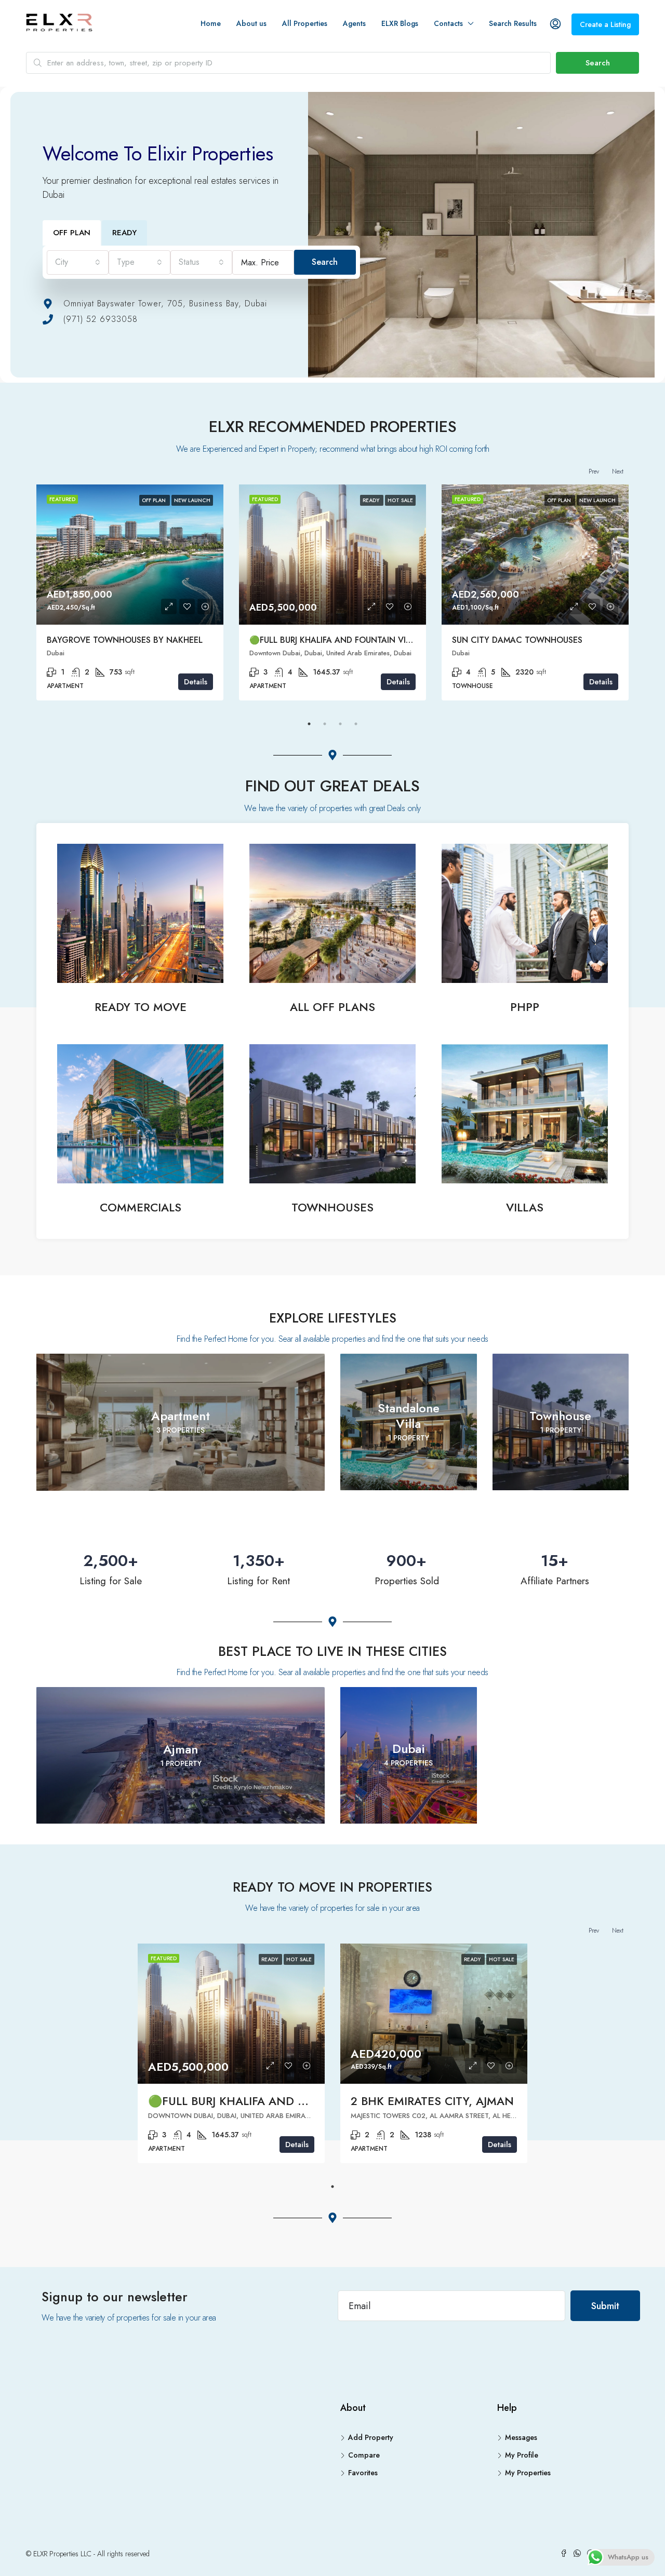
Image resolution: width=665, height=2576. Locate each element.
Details (196, 682)
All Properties (305, 23)
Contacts (448, 23)
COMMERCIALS (141, 1207)
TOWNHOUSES (332, 1207)
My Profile (522, 2455)
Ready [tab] (124, 233)
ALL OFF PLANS (332, 1007)
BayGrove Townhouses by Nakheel (125, 640)
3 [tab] (340, 724)
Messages (521, 2437)
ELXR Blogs (400, 23)
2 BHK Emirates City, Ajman (432, 2101)
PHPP (525, 1007)
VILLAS (525, 1207)
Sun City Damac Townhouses (517, 640)
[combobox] (78, 262)
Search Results (513, 23)
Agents (354, 23)
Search (598, 63)
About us (251, 23)
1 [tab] (309, 724)
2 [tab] (325, 724)
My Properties (528, 2473)
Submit (605, 2306)
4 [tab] (356, 724)
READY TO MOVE (141, 1007)
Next (618, 471)
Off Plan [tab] (72, 233)
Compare (364, 2455)
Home (211, 23)
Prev (594, 471)
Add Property (371, 2437)
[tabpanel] (130, 592)
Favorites (363, 2473)
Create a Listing (605, 24)
